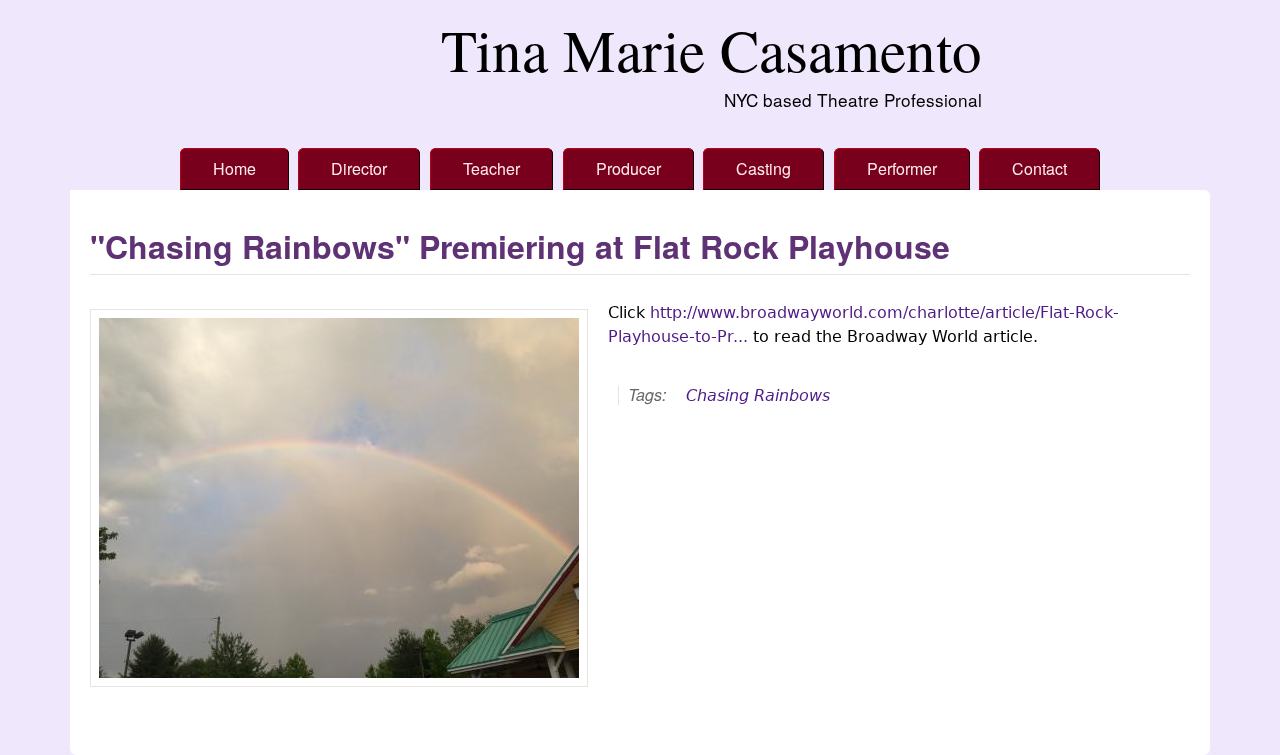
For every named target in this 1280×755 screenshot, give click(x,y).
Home (234, 168)
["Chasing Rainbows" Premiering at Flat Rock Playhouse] (339, 498)
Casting (763, 168)
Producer (628, 168)
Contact (1039, 168)
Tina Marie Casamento (711, 49)
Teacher (491, 168)
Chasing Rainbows (758, 395)
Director (359, 168)
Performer (902, 168)
